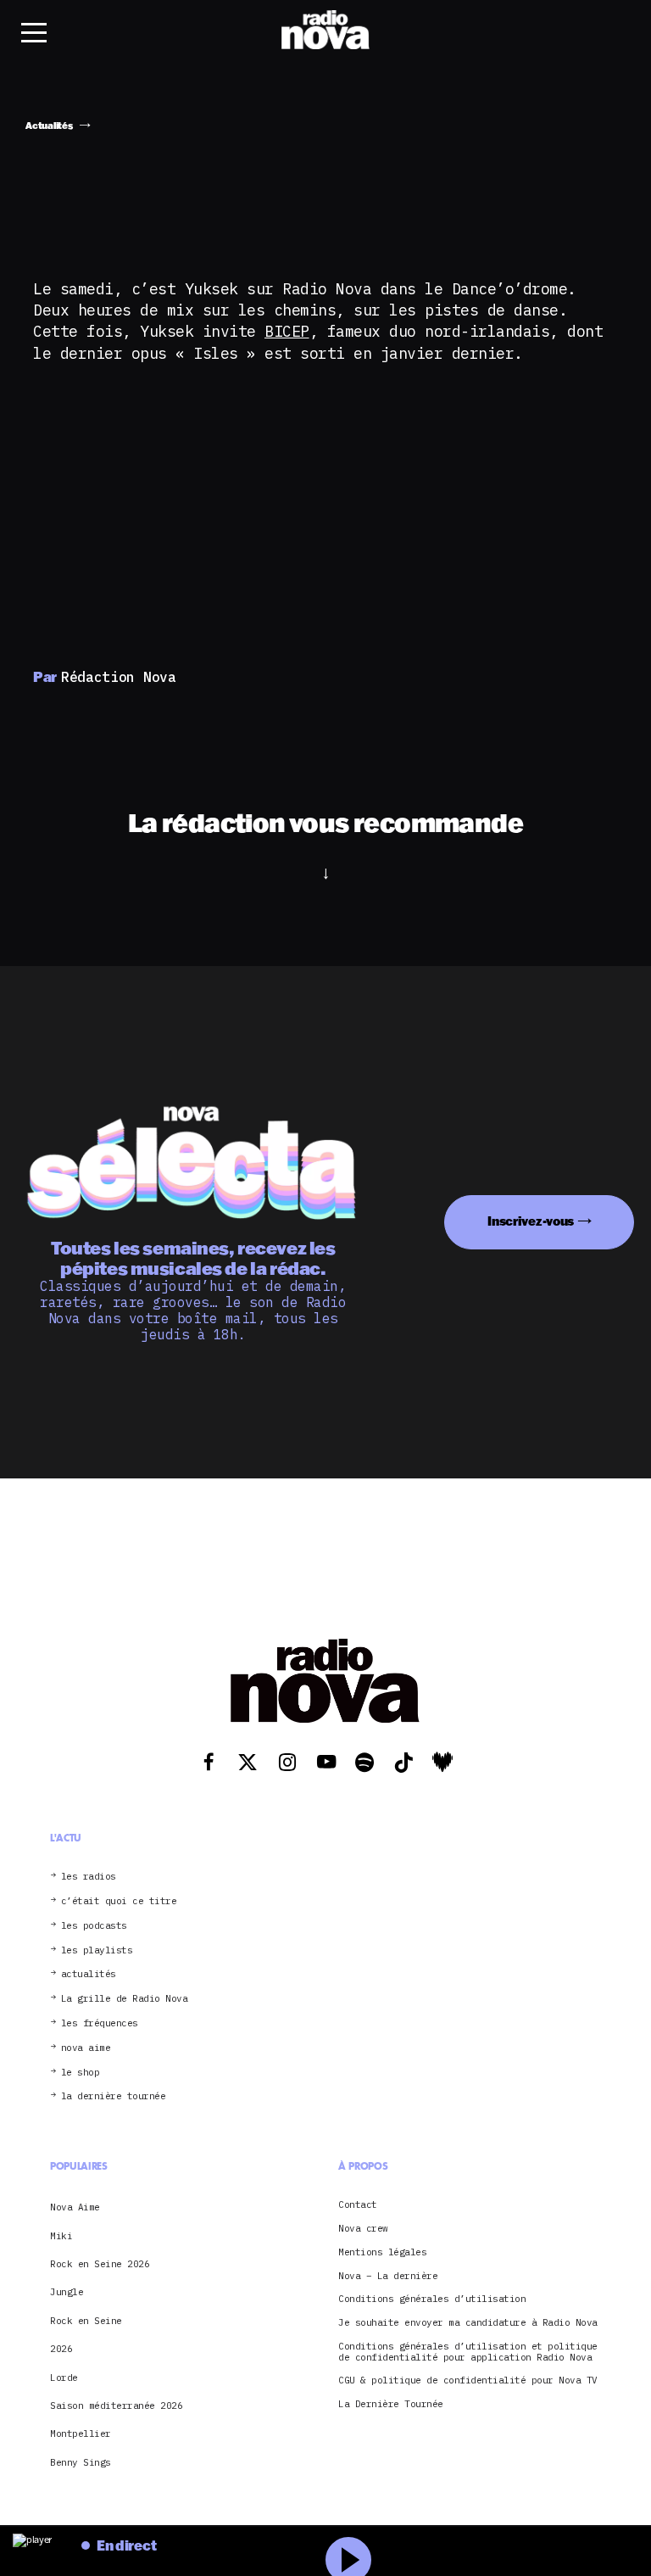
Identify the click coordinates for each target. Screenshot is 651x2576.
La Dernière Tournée (391, 2404)
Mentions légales (382, 2252)
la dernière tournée (114, 2096)
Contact (358, 2205)
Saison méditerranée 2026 (116, 2406)
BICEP (287, 331)
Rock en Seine (86, 2321)
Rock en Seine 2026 (100, 2264)
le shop (81, 2073)
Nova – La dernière (388, 2276)
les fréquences (100, 2023)
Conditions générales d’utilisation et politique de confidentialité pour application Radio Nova (468, 2352)
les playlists (97, 1950)
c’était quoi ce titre (119, 1901)
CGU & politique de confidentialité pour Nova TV (468, 2380)
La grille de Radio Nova (125, 1999)
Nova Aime (75, 2207)
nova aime (86, 2048)
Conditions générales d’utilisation (432, 2299)
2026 (61, 2349)
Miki (61, 2236)
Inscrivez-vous (531, 1221)
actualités (89, 1974)
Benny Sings (81, 2462)
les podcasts (94, 1926)
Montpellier (81, 2434)
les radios (89, 1877)
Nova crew (363, 2229)
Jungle (67, 2292)
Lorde (64, 2378)
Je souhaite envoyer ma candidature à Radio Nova (468, 2323)
